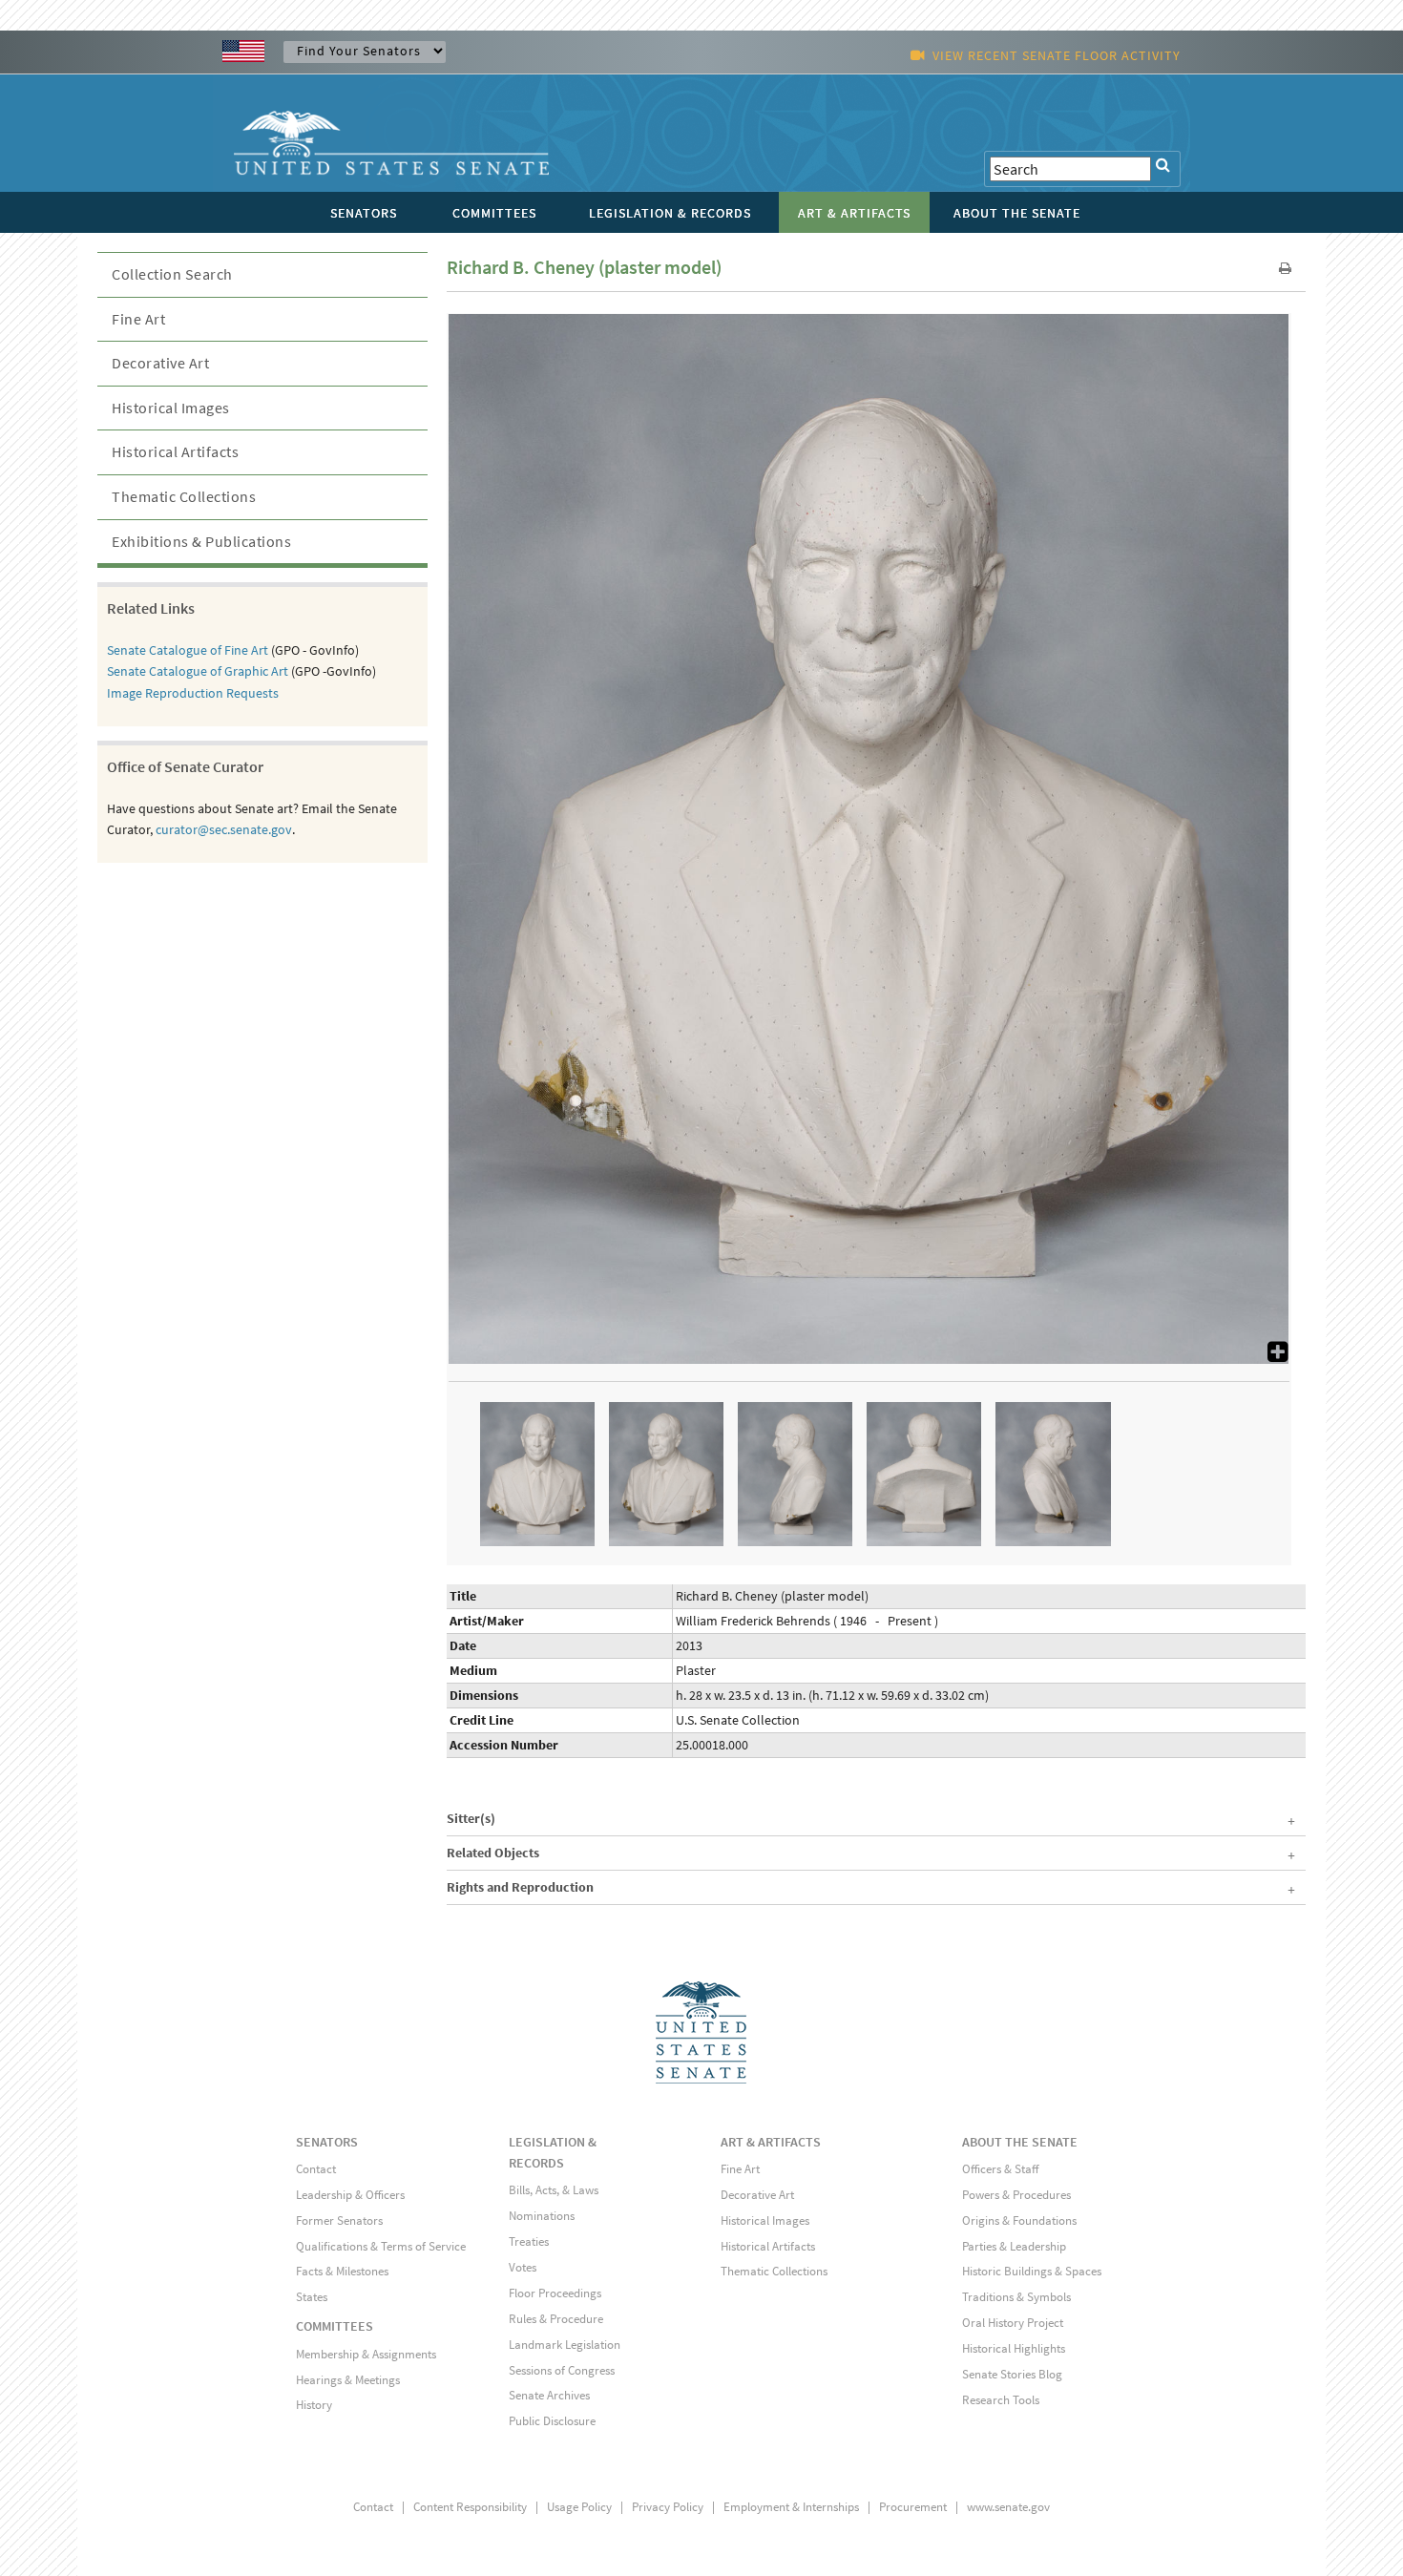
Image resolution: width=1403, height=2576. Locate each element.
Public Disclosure (552, 2421)
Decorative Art (160, 363)
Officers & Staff (1000, 2169)
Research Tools (1001, 2400)
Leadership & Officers (350, 2195)
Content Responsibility (470, 2507)
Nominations (542, 2216)
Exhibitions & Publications (201, 541)
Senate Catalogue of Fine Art (188, 650)
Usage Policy (579, 2507)
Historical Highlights (1014, 2348)
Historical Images (171, 408)
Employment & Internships (791, 2507)
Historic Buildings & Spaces (1032, 2271)
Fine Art (138, 319)
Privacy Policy (668, 2507)
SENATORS (327, 2142)
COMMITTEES (335, 2326)
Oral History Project (1013, 2323)
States (312, 2297)
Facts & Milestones (342, 2271)
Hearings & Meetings (348, 2380)
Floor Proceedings (555, 2293)
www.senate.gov (1008, 2507)
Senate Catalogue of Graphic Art (198, 671)
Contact (316, 2169)
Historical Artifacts (175, 451)
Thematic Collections (184, 496)
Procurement (913, 2507)
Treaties (529, 2241)
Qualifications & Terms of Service (381, 2246)
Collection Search (172, 274)
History (314, 2405)
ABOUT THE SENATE (1020, 2142)
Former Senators (339, 2220)
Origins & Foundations (1019, 2220)
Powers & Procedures (1016, 2195)
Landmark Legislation (565, 2345)
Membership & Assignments (366, 2354)
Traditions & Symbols (1016, 2297)
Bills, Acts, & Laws (554, 2190)
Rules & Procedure (556, 2319)
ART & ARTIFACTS (771, 2142)
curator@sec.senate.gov (224, 829)
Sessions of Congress (562, 2370)
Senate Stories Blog (1012, 2374)
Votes (523, 2267)
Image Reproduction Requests (193, 693)
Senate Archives (549, 2395)
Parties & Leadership (1014, 2246)
